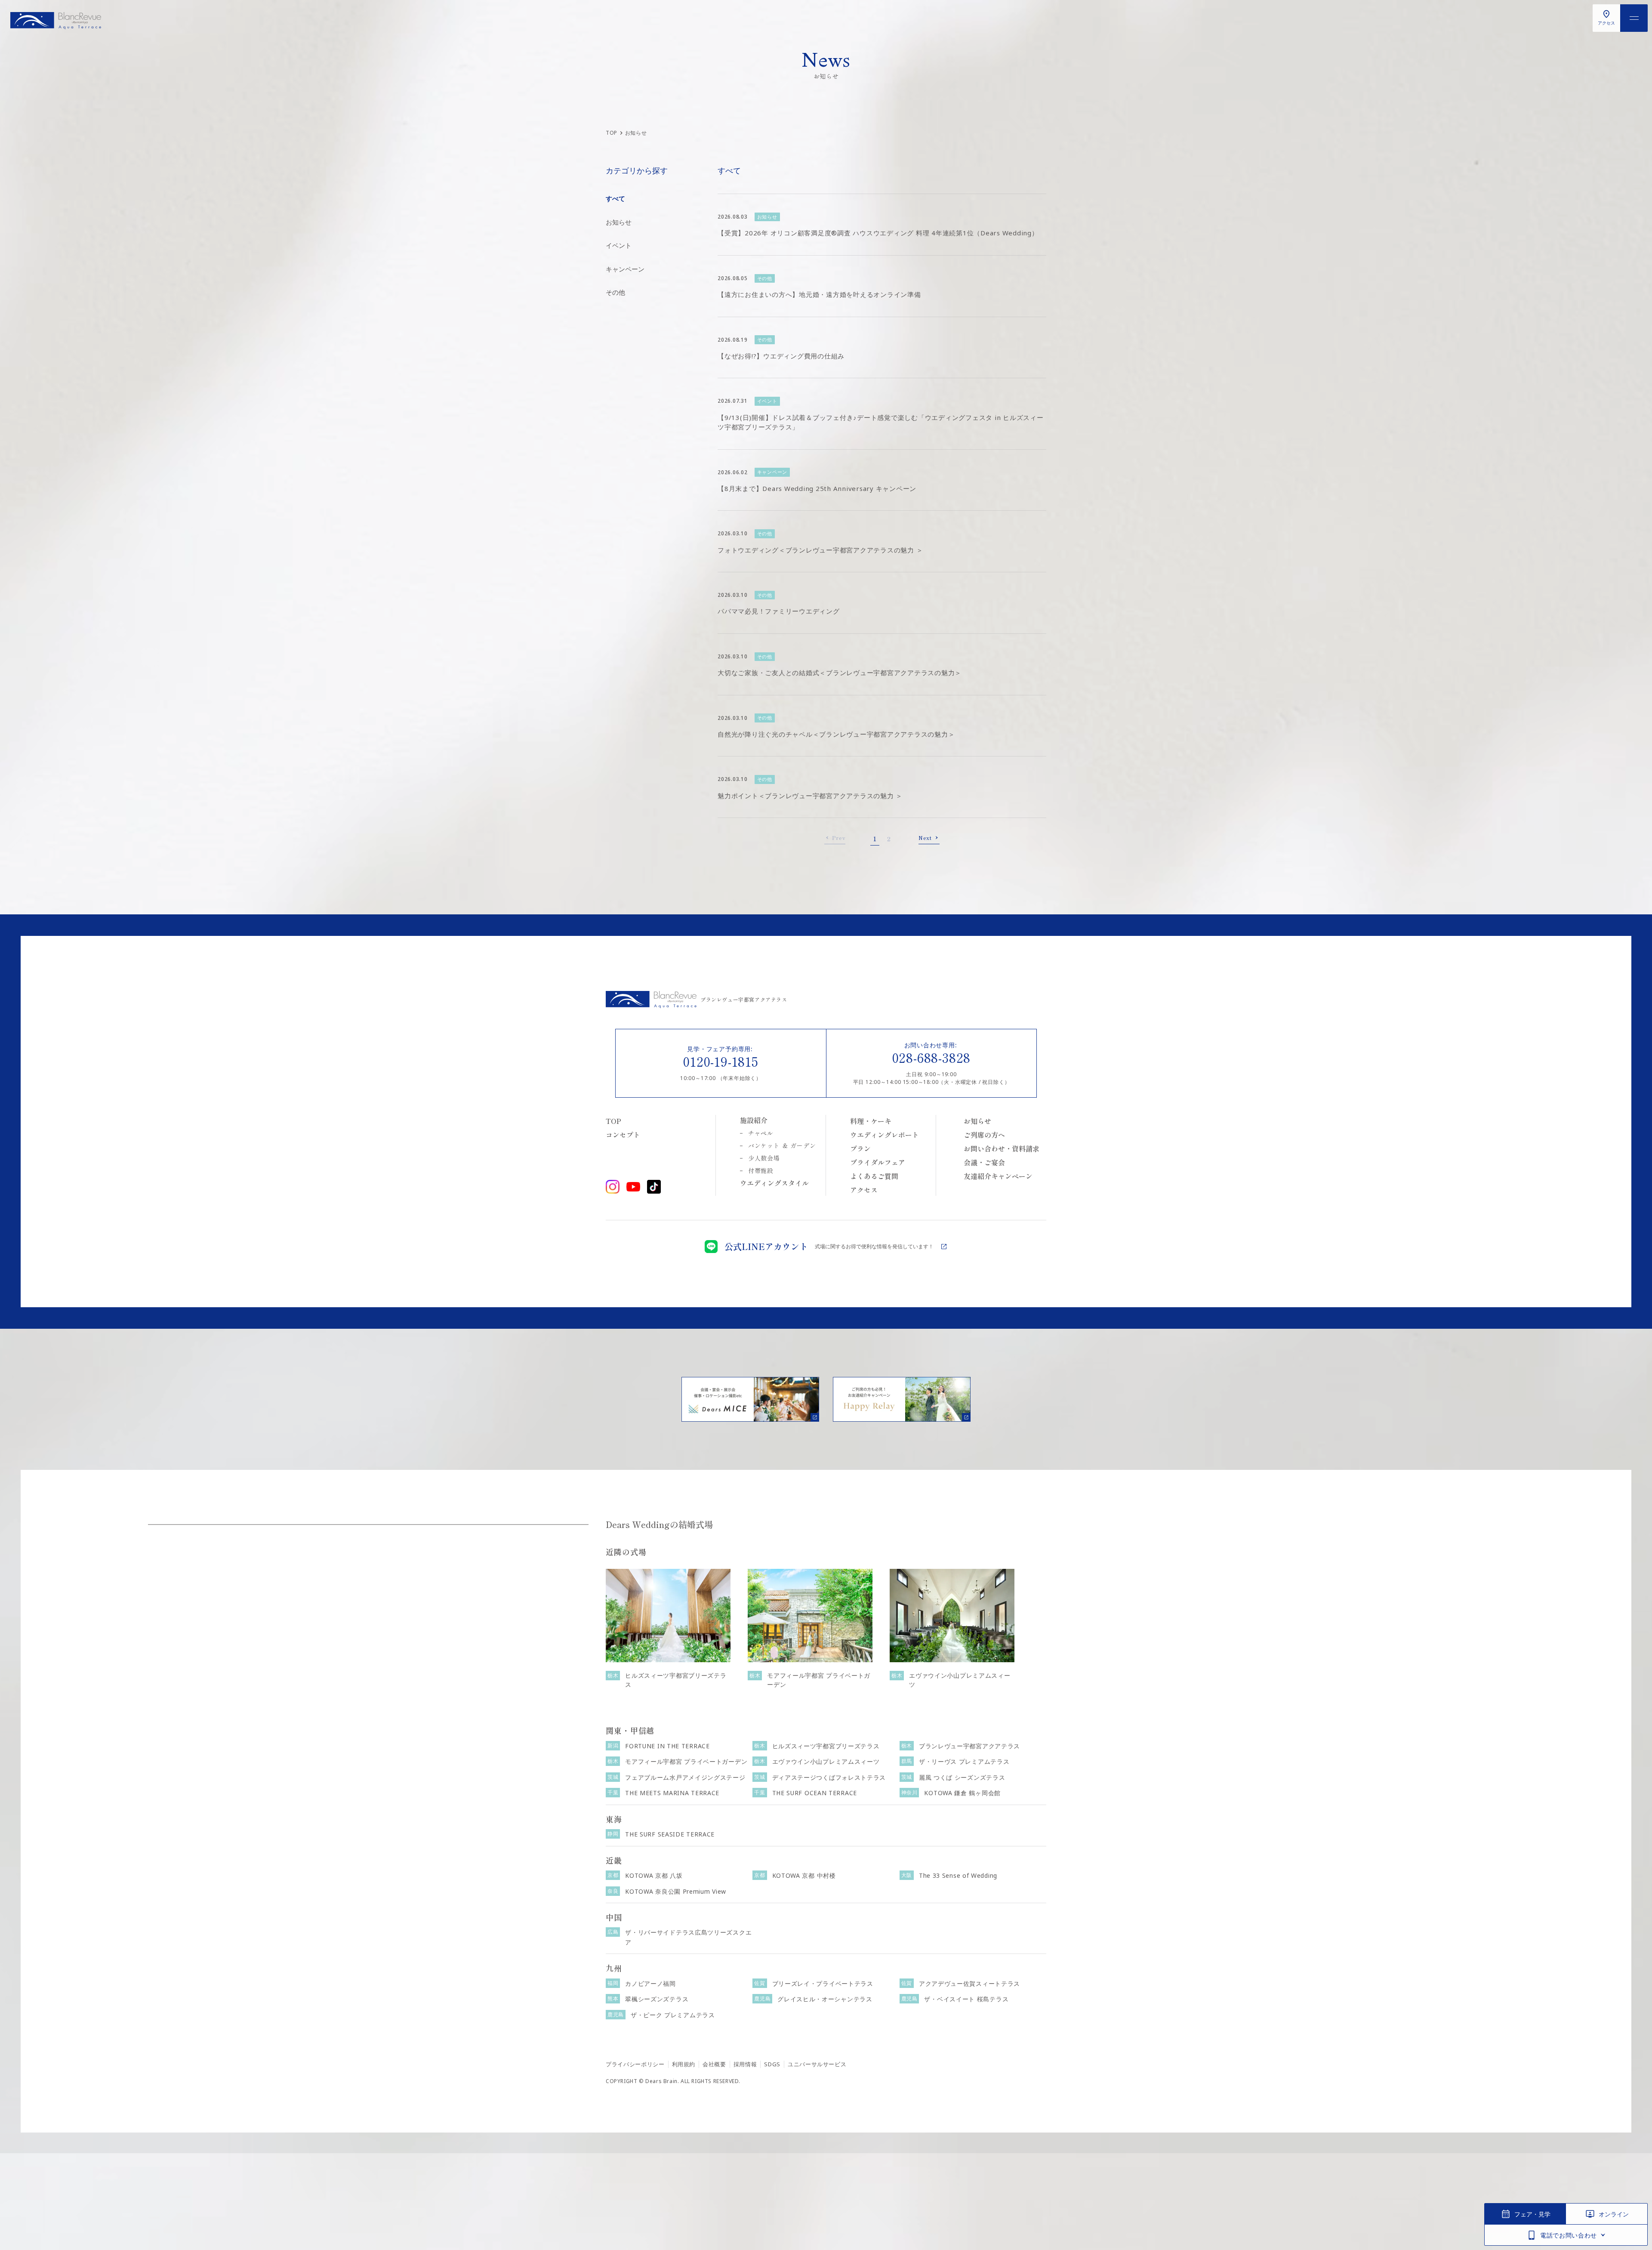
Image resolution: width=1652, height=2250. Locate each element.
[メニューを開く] (1634, 18)
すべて (615, 198)
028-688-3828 (932, 1057)
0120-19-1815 (721, 1061)
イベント (619, 245)
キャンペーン (625, 269)
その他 (615, 292)
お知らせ (619, 222)
